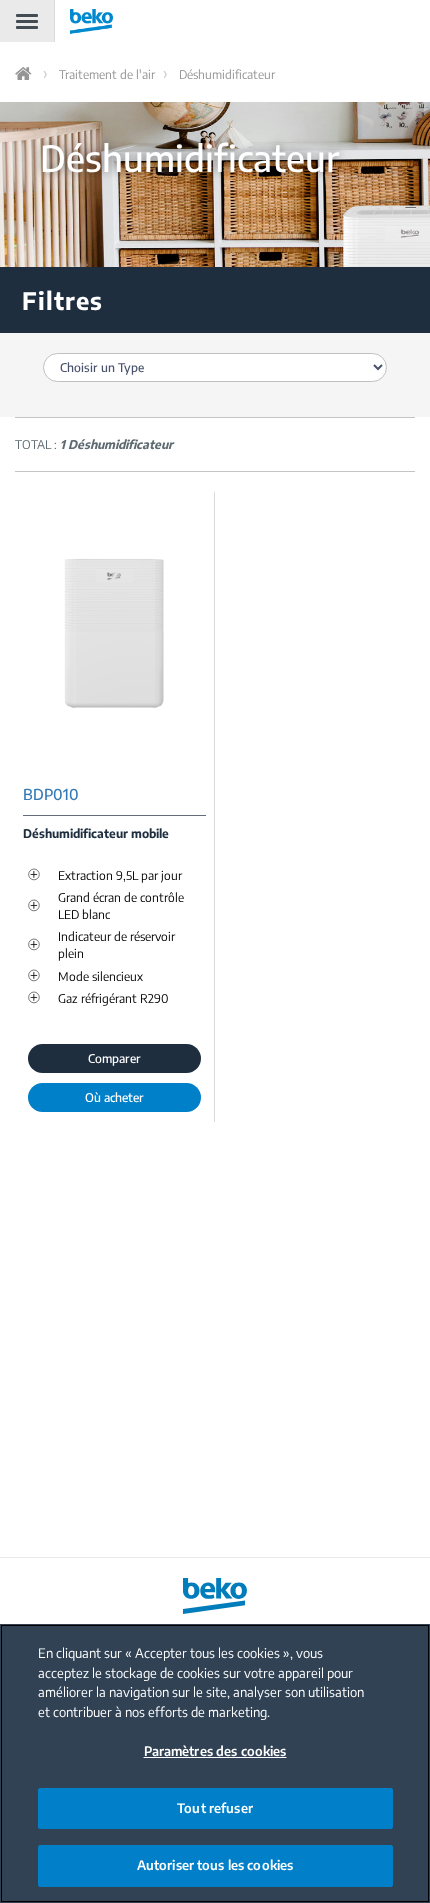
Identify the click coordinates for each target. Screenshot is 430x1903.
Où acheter (114, 1097)
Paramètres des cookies (215, 1751)
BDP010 (51, 794)
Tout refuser (215, 1808)
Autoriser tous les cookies (215, 1865)
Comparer (114, 1058)
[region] (215, 1763)
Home (25, 74)
